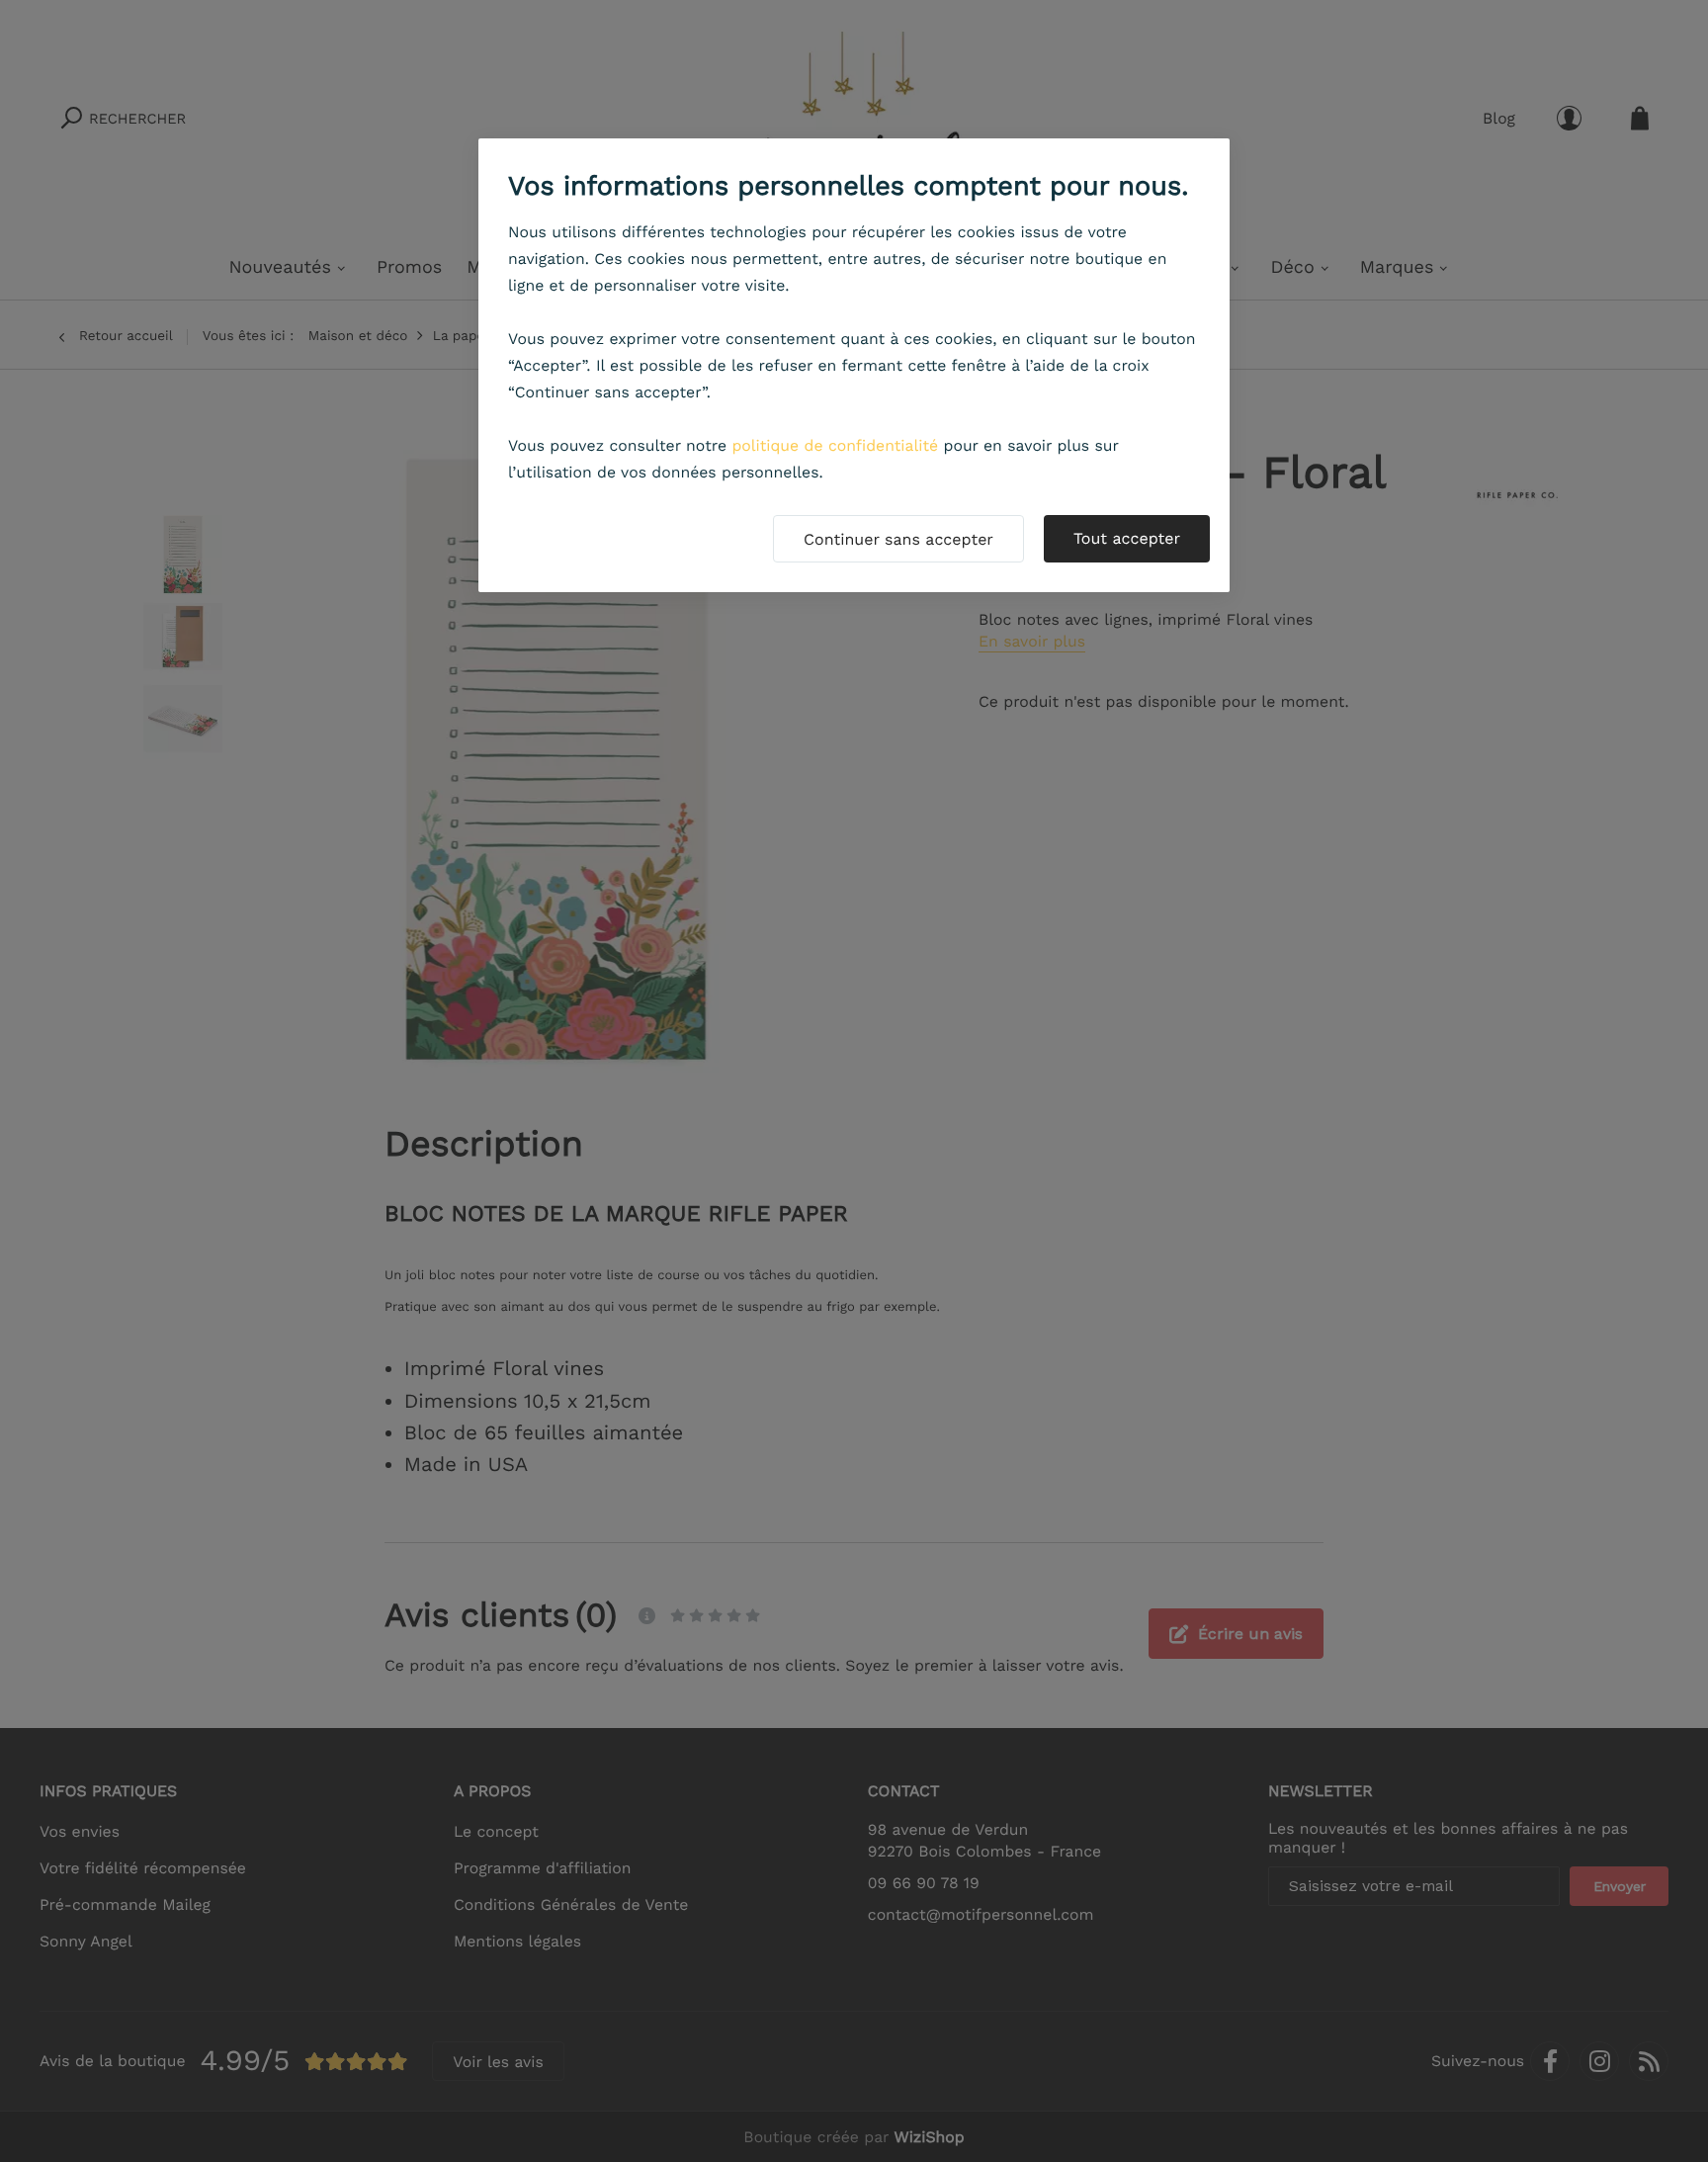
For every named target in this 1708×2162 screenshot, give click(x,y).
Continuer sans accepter (898, 539)
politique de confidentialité (835, 445)
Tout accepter (1127, 538)
